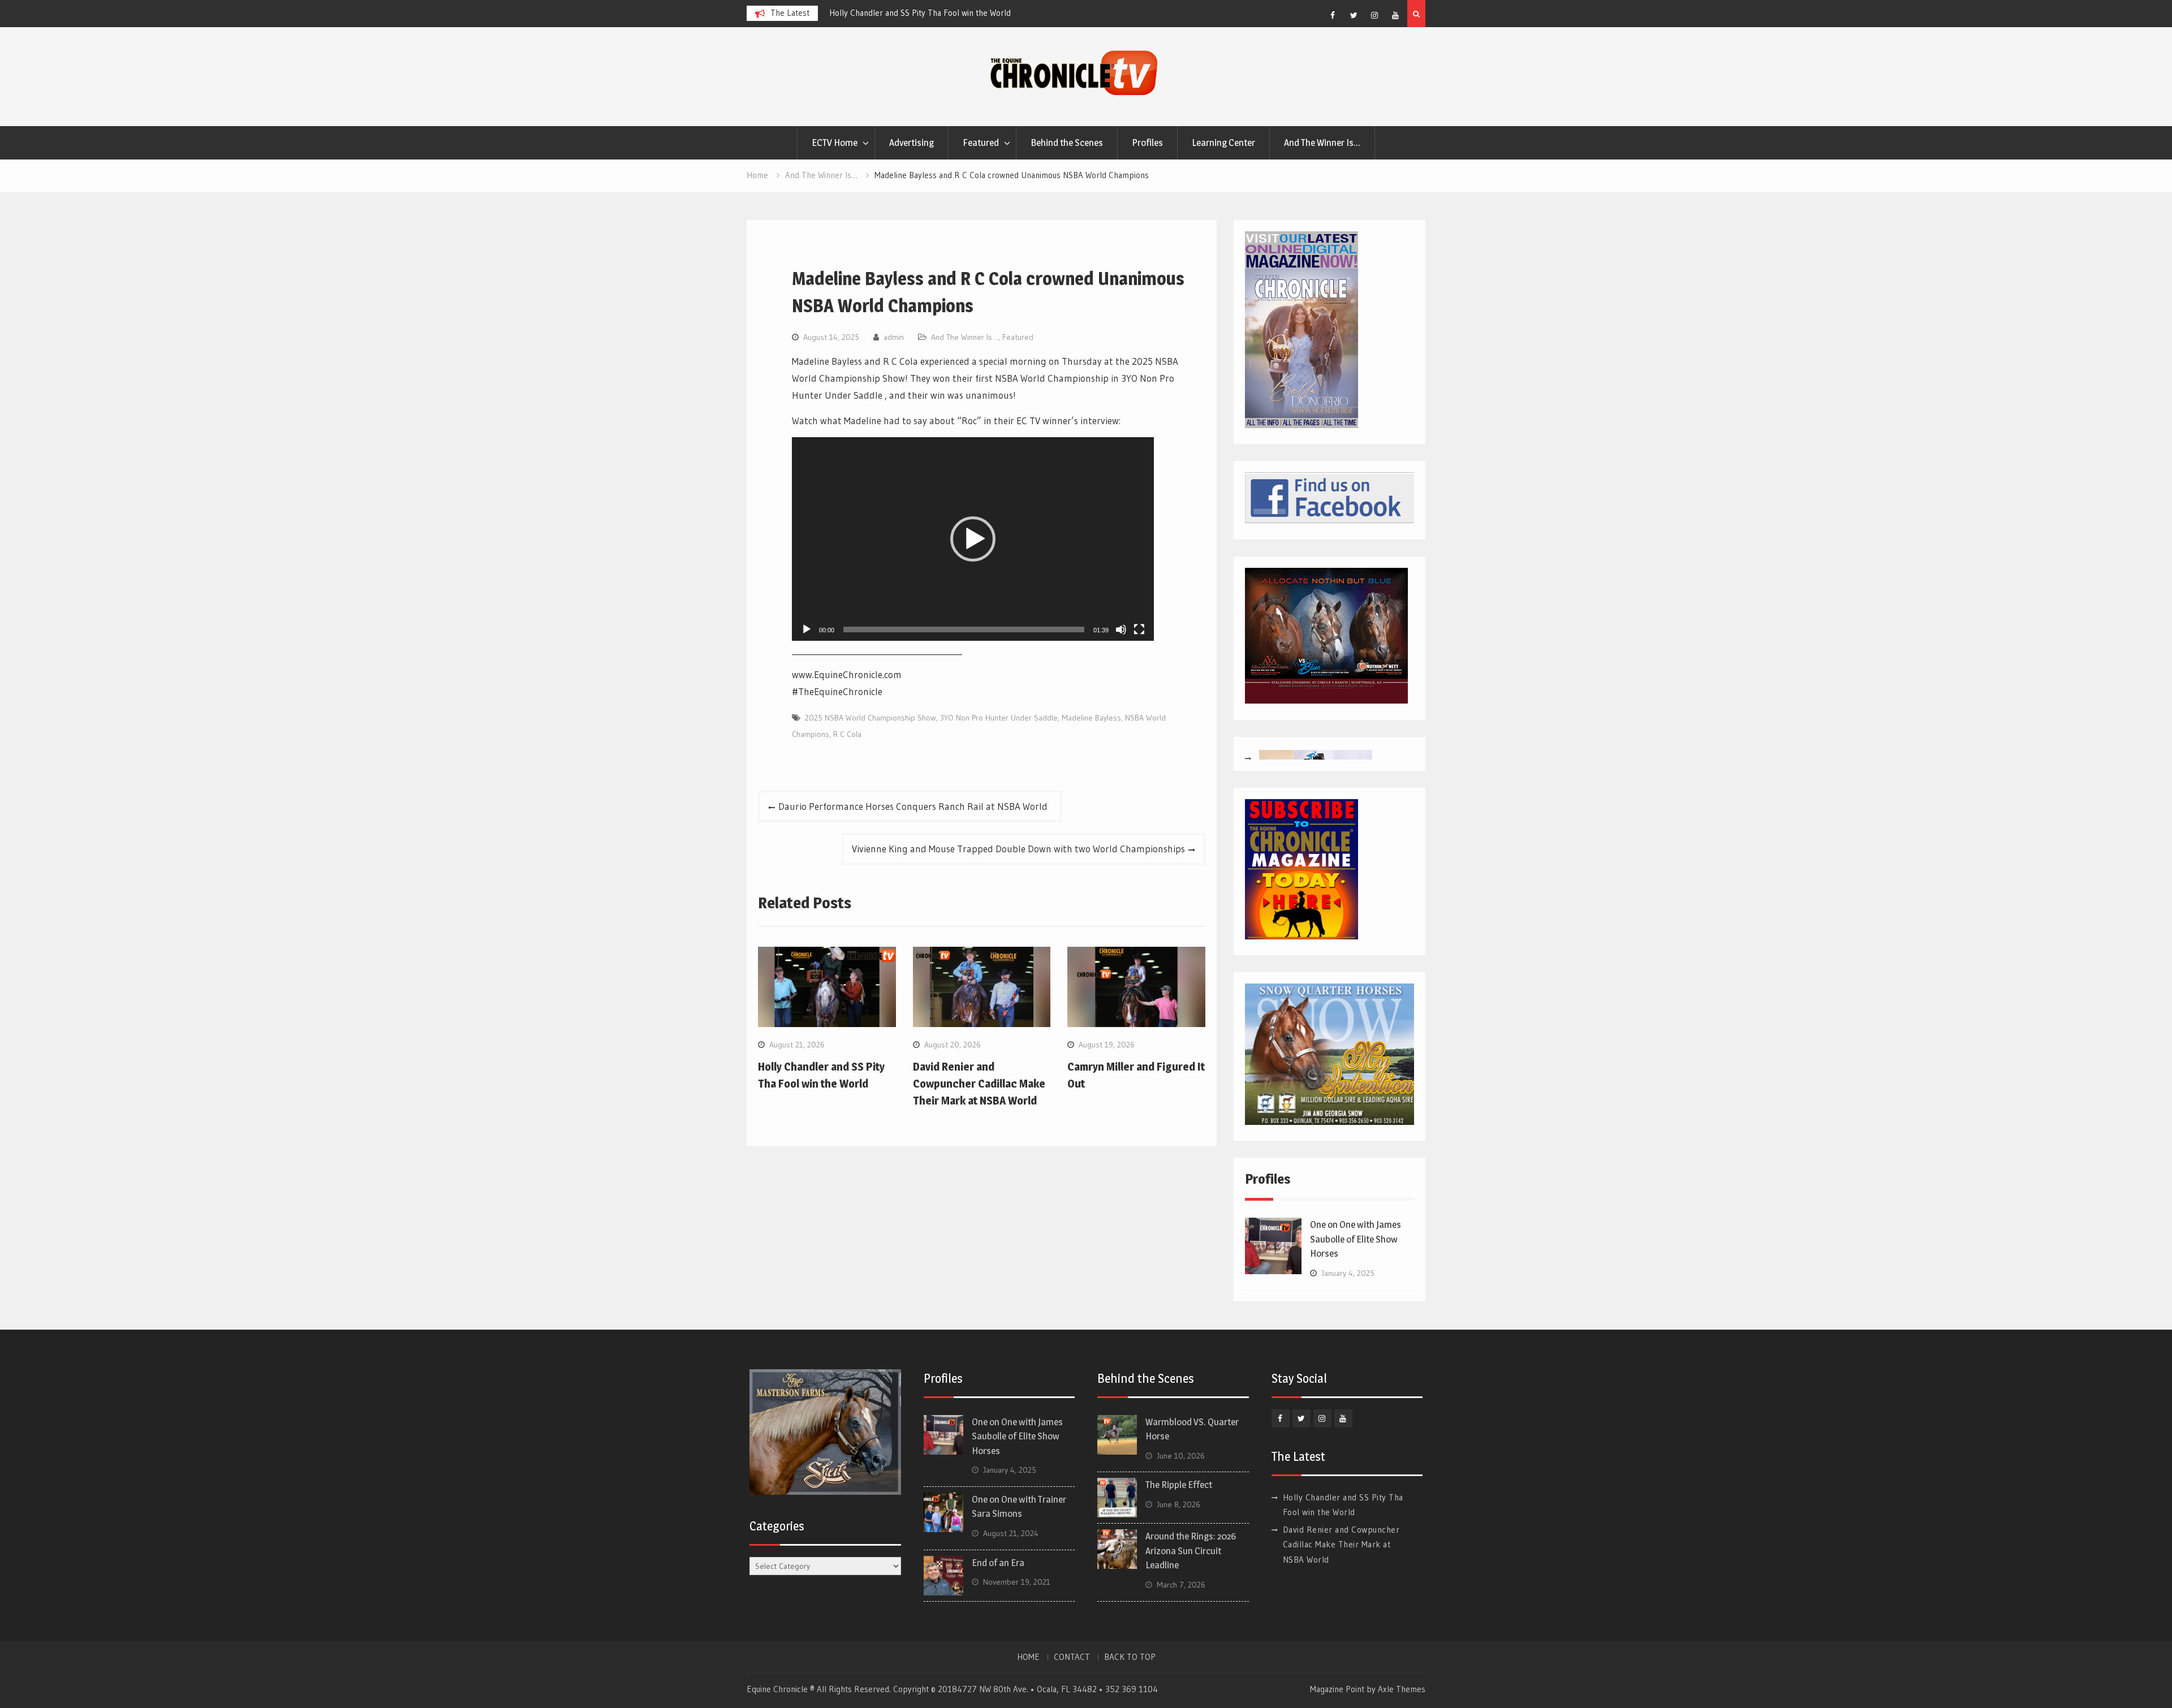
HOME (1028, 1657)
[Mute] (1121, 629)
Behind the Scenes (1067, 143)
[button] (973, 539)
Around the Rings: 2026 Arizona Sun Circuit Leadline (1191, 1550)
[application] (973, 539)
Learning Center (1223, 143)
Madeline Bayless (1091, 718)
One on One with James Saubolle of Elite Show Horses (1356, 1239)
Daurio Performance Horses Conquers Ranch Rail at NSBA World (915, 806)
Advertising (912, 143)
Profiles (1147, 143)
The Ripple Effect (1179, 1485)
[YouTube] (1395, 15)
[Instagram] (1374, 15)
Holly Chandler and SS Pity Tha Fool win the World (920, 13)
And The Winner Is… (1322, 143)
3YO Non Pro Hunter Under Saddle (999, 718)
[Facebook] (1333, 15)
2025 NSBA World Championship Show (870, 718)
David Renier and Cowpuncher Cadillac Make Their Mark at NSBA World (979, 1084)
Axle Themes (1402, 1689)
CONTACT (1072, 1657)
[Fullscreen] (1139, 629)
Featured (981, 143)
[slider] (964, 629)
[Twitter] (1354, 15)
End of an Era (998, 1563)
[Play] (807, 629)
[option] (931, 13)
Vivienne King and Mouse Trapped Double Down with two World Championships (1018, 849)
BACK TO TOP (1130, 1657)
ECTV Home (835, 143)
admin (894, 337)
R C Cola (847, 734)
